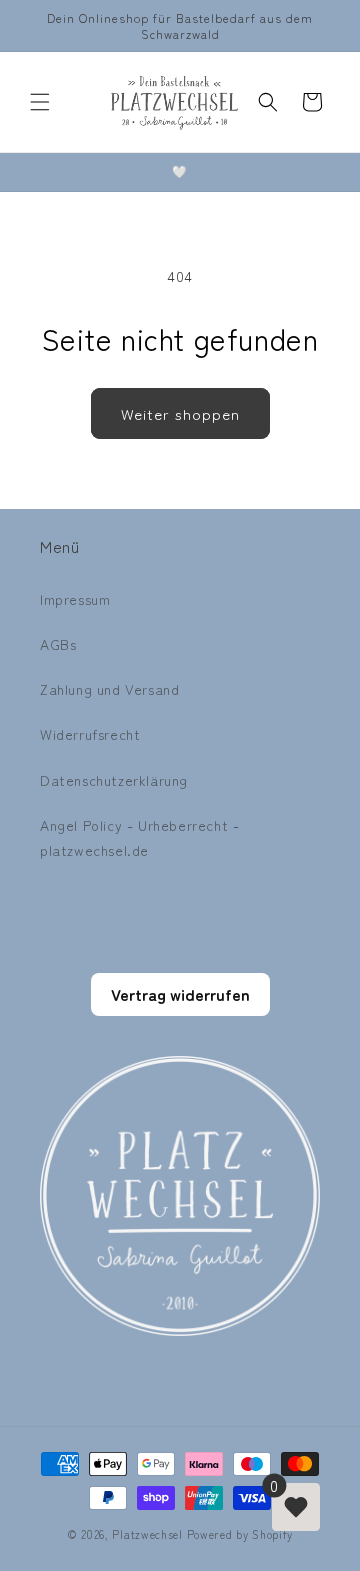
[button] (40, 102)
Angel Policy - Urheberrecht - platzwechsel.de (139, 837)
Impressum (75, 599)
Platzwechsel (147, 1534)
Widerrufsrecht (90, 734)
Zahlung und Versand (109, 689)
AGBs (58, 644)
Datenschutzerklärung (114, 780)
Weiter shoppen (180, 413)
